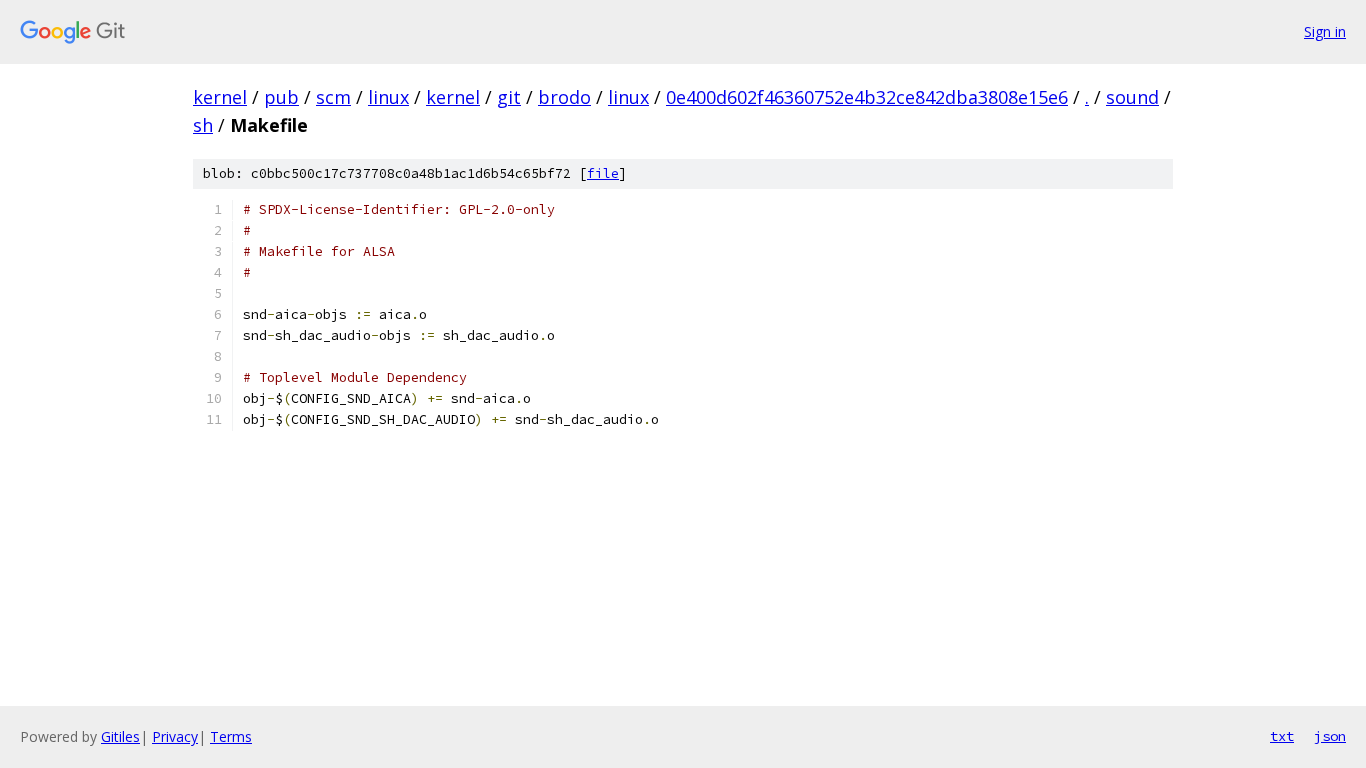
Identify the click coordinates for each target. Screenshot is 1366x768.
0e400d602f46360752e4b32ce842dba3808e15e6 (867, 97)
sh (203, 125)
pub (281, 97)
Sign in (1325, 31)
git (509, 97)
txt (1282, 736)
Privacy (175, 736)
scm (333, 97)
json (1330, 736)
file (603, 173)
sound (1132, 97)
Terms (231, 736)
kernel (220, 97)
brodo (564, 97)
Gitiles (120, 736)
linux (388, 97)
